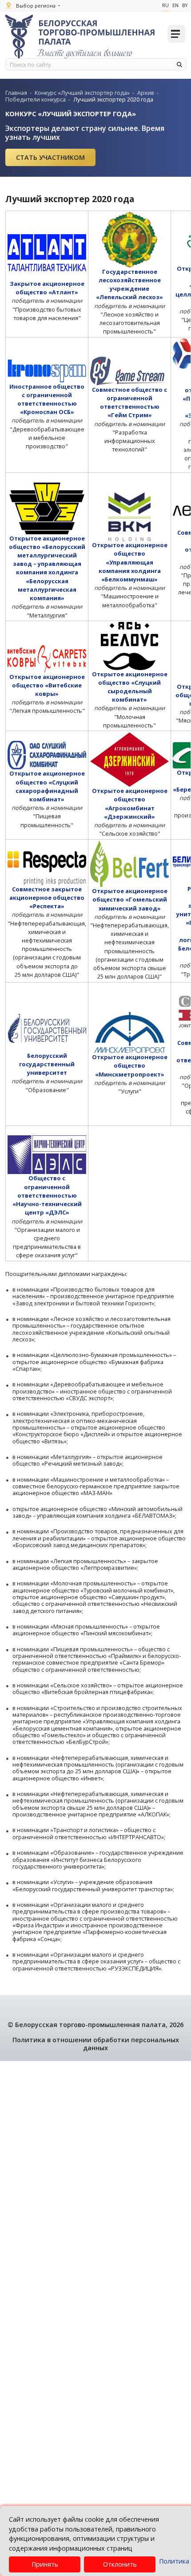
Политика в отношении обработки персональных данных (96, 2044)
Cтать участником (50, 157)
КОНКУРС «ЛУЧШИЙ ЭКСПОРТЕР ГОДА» (71, 114)
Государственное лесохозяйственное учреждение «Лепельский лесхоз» (129, 284)
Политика (174, 2561)
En (175, 5)
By (185, 5)
